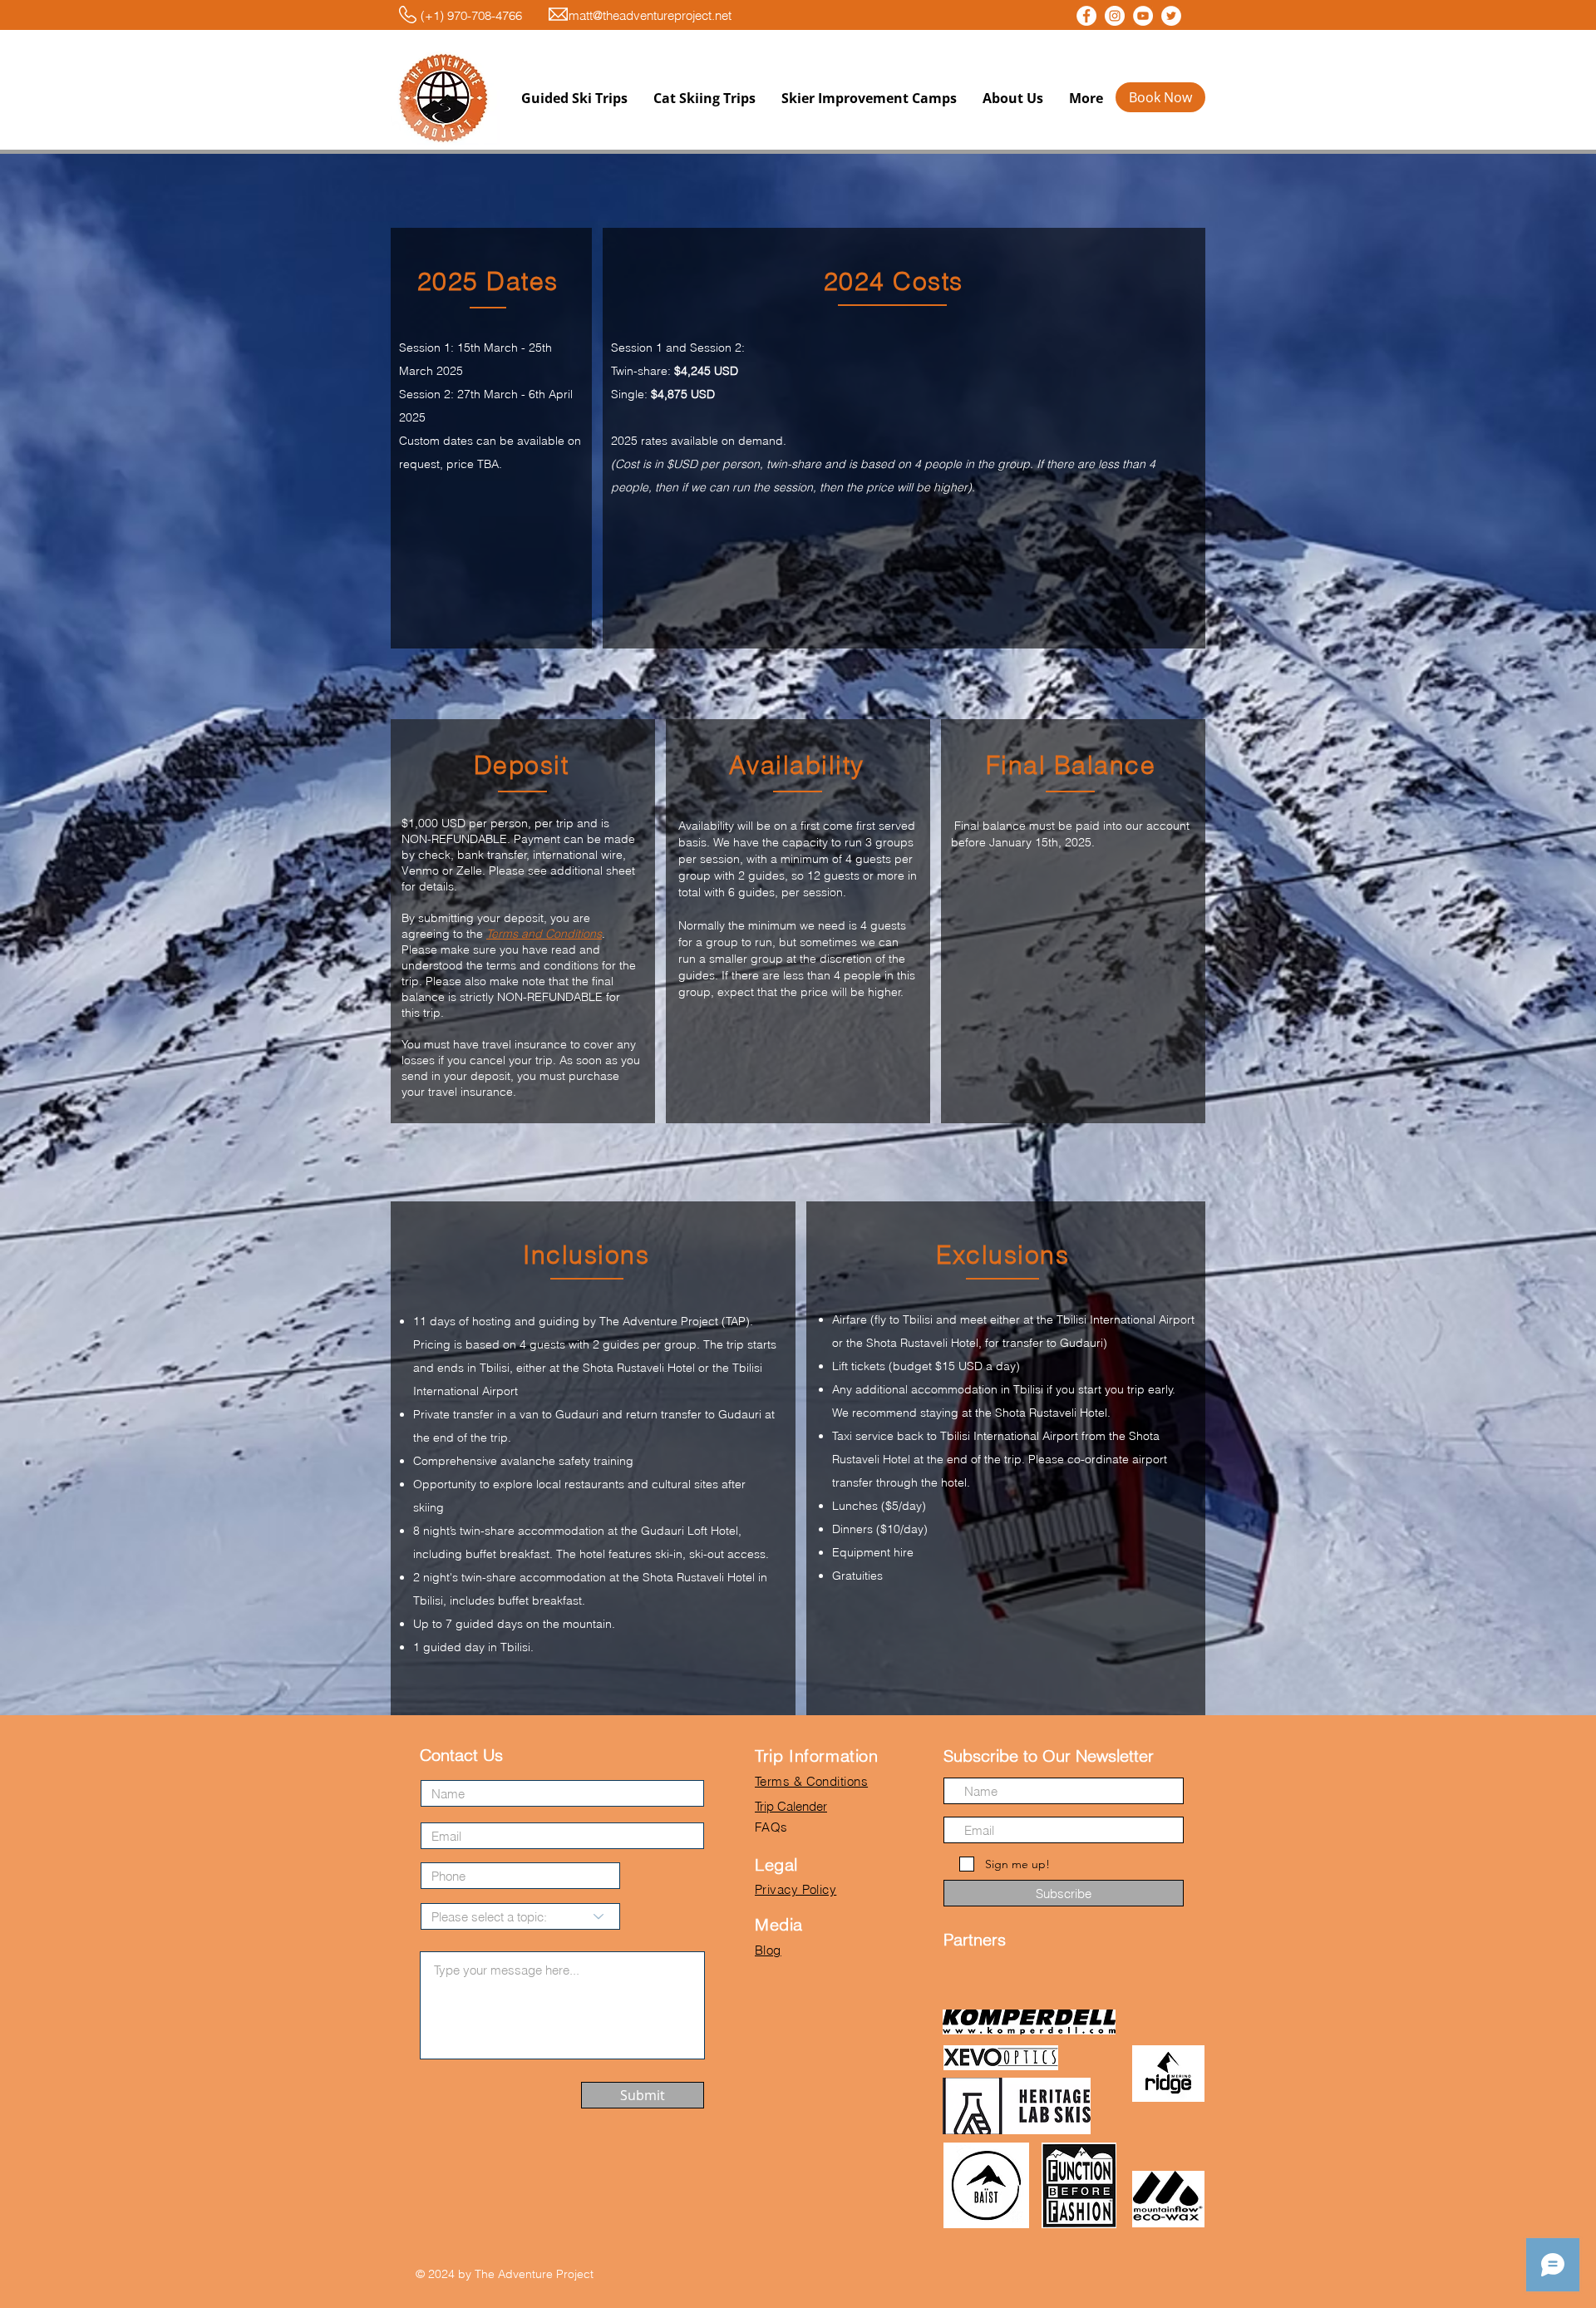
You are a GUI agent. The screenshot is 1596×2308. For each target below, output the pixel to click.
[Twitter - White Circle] (1171, 16)
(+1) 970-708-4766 (458, 15)
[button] (574, 98)
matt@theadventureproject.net (650, 15)
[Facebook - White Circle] (1086, 16)
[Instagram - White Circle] (1115, 16)
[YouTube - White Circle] (1143, 16)
